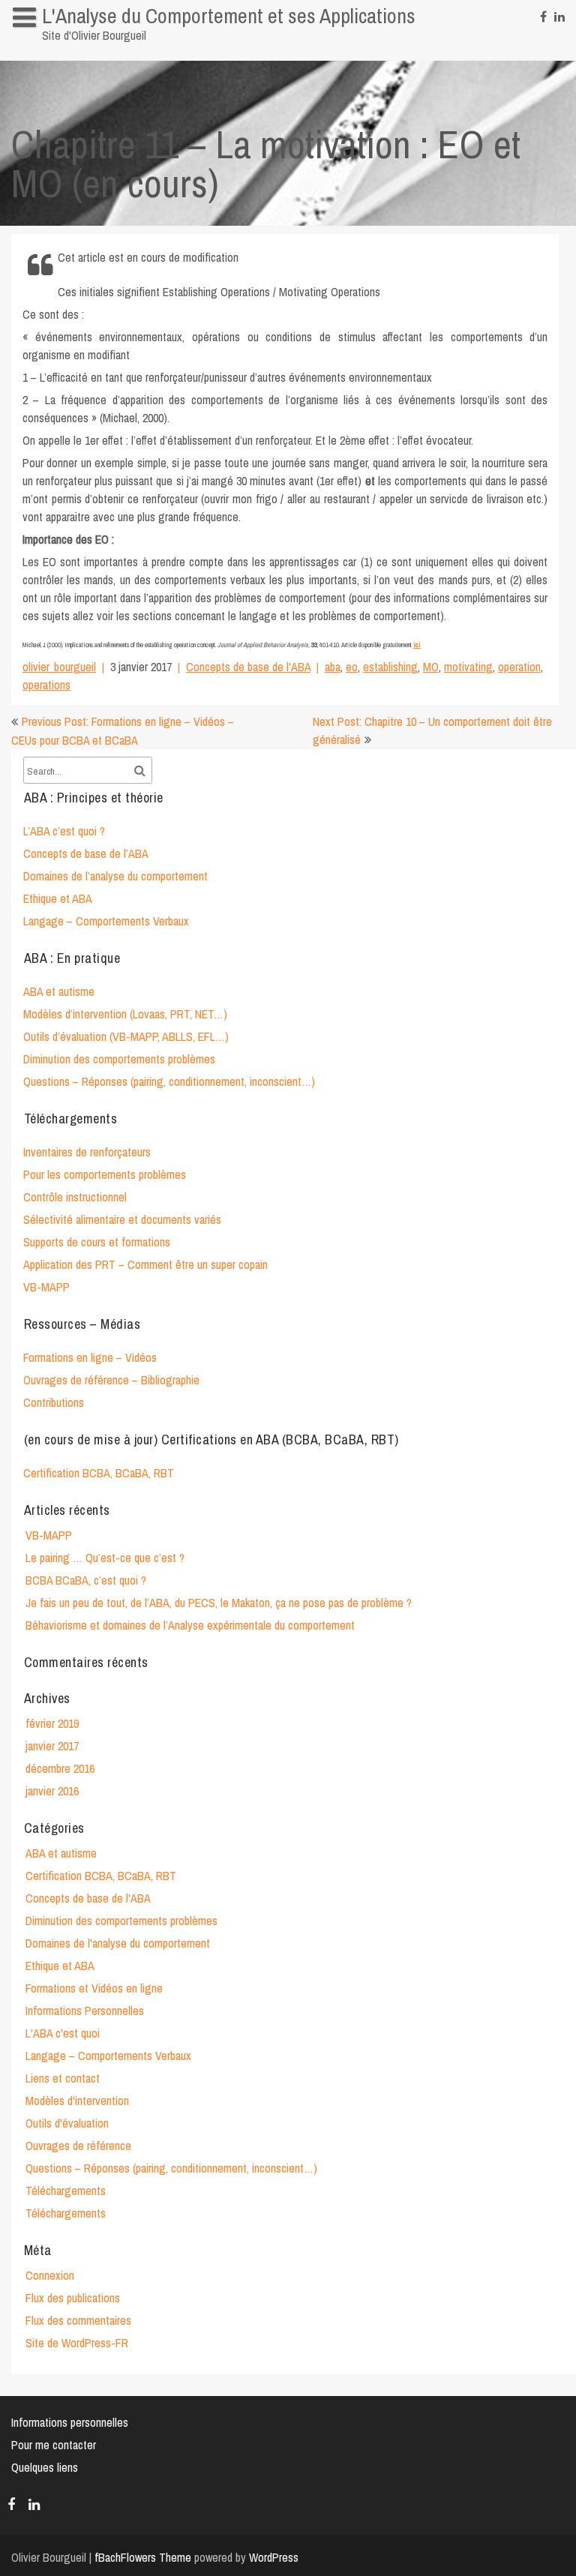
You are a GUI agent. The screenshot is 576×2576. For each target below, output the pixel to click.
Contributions (54, 1402)
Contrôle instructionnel (75, 1197)
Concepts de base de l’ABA (86, 853)
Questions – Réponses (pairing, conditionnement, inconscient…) (169, 1081)
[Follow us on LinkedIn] (559, 14)
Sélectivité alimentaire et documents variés (122, 1219)
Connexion (50, 2275)
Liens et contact (63, 2078)
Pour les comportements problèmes (105, 1174)
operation (519, 667)
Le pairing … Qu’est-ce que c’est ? (105, 1558)
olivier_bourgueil (59, 667)
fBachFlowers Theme (143, 2557)
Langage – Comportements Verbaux (106, 921)
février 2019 (52, 1723)
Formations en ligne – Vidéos (90, 1357)
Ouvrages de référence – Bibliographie (111, 1380)
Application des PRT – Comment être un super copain (145, 1264)
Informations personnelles (79, 48)
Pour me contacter (54, 2445)
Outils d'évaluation (67, 2123)
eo (352, 667)
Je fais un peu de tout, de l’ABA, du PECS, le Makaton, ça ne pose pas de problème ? (219, 1603)
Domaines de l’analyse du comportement (115, 876)
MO (431, 667)
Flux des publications (73, 2298)
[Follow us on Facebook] (543, 14)
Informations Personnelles (85, 2011)
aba (333, 667)
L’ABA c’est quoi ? (64, 831)
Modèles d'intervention (77, 2101)
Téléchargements (66, 2191)
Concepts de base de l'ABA (248, 667)
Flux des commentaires (78, 2320)
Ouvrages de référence (78, 2146)
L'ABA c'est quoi (63, 2033)
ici (417, 645)
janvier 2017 (52, 1746)
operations (46, 685)
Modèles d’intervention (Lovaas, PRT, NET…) (125, 1014)
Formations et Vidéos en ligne (94, 1988)
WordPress (274, 2557)
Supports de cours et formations (97, 1242)
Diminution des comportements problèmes (119, 1059)
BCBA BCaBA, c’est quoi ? (86, 1580)
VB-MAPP (46, 1287)
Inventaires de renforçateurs (87, 1152)
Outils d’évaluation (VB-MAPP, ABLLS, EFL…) (126, 1036)
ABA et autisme (59, 991)
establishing (390, 667)
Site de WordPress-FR (77, 2343)
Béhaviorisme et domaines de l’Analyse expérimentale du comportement (190, 1625)
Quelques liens (45, 2467)
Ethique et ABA (58, 898)
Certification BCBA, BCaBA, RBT (99, 1473)
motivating (468, 667)
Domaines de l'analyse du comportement (118, 1943)
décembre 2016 (60, 1768)
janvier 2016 (52, 1791)
